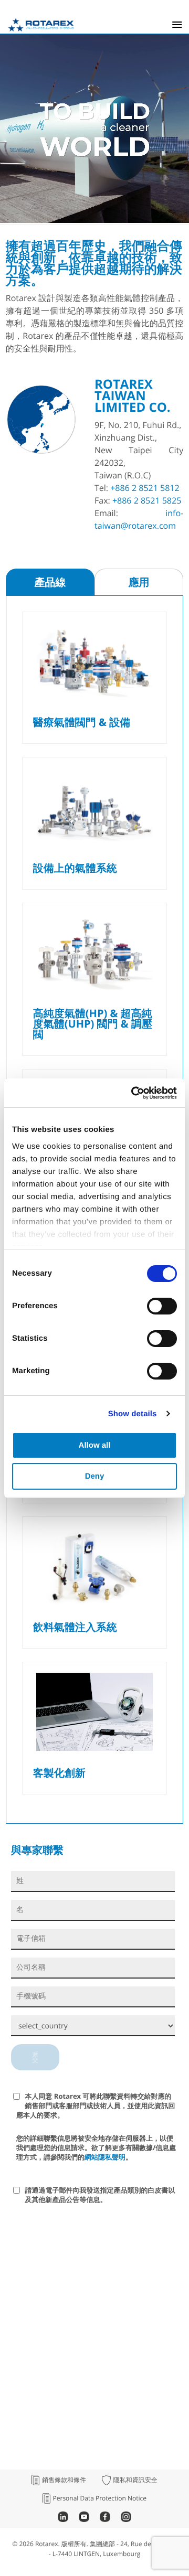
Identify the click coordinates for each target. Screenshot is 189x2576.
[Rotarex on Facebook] (105, 2519)
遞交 (35, 2057)
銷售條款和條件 (64, 2480)
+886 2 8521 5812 (145, 488)
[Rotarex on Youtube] (84, 2519)
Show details (133, 1414)
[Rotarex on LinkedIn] (63, 2519)
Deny (95, 1476)
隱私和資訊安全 (135, 2480)
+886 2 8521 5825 (147, 500)
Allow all (95, 1445)
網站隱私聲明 (105, 2157)
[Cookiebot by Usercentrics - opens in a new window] (133, 1093)
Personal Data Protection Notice (100, 2498)
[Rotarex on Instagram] (126, 2519)
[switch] (162, 1306)
